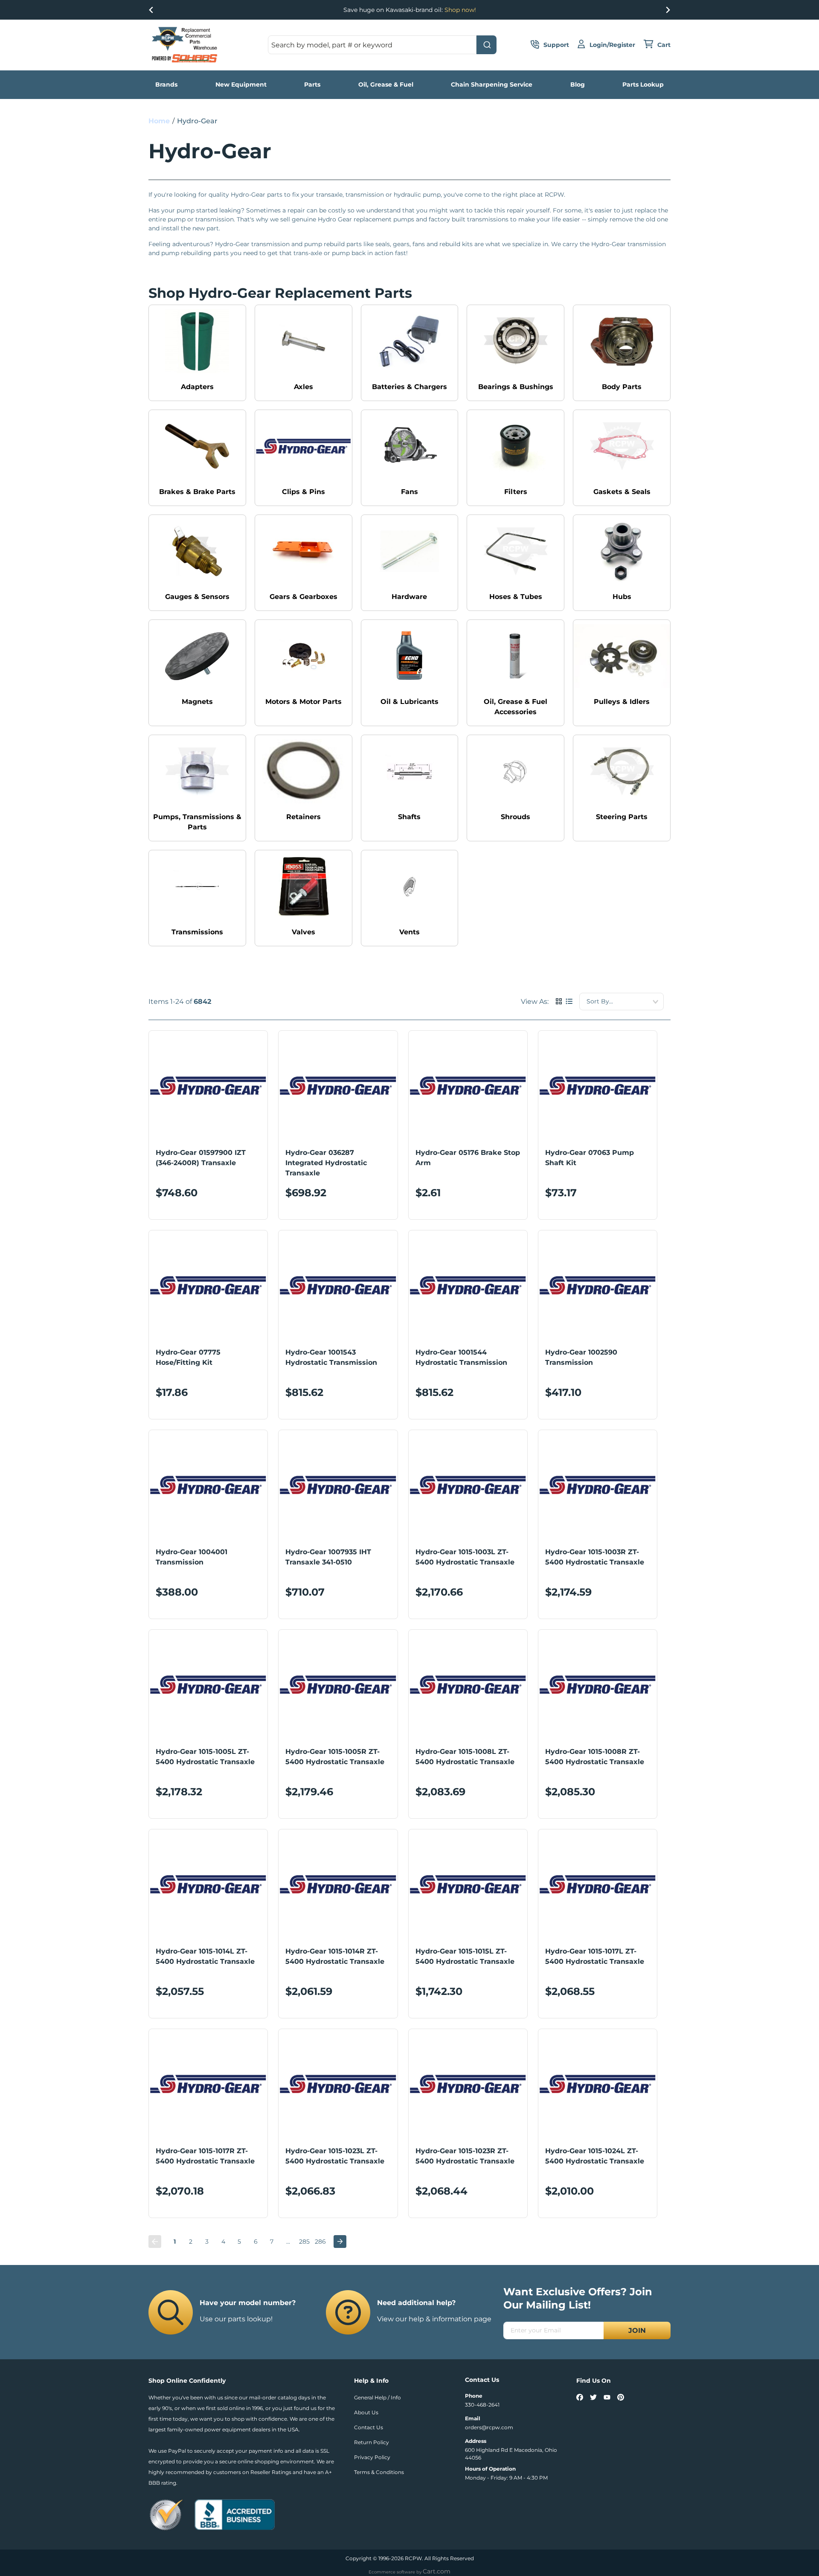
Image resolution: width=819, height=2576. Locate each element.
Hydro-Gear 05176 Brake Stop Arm (468, 1158)
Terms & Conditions (379, 2472)
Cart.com (437, 2571)
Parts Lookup (643, 84)
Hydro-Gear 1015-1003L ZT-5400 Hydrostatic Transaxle (465, 1557)
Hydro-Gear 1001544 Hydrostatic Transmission (461, 1357)
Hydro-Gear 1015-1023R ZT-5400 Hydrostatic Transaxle (465, 2156)
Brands (166, 84)
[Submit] (486, 45)
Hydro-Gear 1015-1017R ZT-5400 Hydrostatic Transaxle (205, 2156)
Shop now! (460, 10)
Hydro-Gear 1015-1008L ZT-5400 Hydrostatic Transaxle (465, 1757)
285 (304, 2242)
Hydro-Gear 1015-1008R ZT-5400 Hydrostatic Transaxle (595, 1757)
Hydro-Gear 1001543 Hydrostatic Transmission (331, 1357)
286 (320, 2242)
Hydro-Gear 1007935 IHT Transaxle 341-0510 (328, 1557)
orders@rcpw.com (489, 2427)
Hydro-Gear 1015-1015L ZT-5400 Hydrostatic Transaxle (465, 1956)
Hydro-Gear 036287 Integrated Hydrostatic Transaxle (326, 1163)
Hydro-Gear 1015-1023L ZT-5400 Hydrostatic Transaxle (335, 2156)
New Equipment (241, 84)
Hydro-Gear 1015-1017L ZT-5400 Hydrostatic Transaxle (595, 1956)
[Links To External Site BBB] (235, 2514)
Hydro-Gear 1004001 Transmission (192, 1557)
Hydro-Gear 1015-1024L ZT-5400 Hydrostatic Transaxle (595, 2156)
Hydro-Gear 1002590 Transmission (581, 1357)
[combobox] (382, 45)
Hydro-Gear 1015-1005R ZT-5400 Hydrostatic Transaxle (335, 1757)
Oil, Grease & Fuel (386, 84)
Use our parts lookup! (236, 2319)
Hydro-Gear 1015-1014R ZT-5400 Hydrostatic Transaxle (335, 1956)
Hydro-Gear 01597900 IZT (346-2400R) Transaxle (201, 1158)
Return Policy (372, 2442)
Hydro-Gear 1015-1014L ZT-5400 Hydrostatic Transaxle (205, 1956)
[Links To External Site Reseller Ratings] (166, 2514)
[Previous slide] (151, 10)
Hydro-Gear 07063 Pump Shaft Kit (590, 1158)
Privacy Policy (372, 2457)
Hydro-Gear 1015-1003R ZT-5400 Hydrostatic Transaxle (595, 1557)
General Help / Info (378, 2397)
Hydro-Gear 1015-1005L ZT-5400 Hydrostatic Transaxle (205, 1757)
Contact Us (369, 2427)
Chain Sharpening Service (492, 84)
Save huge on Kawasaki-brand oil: (410, 10)
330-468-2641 (482, 2405)
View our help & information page (434, 2319)
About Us (366, 2412)
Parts (312, 84)
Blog (578, 84)
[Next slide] (668, 10)
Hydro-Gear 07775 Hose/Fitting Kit (188, 1357)
